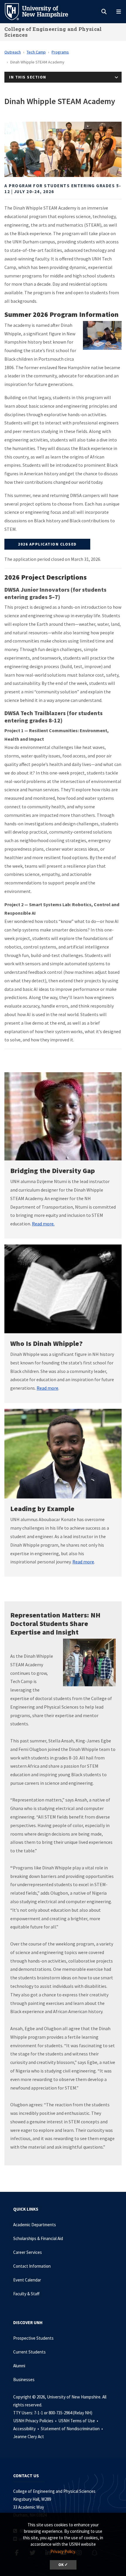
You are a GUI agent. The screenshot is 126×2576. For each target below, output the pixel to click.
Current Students (29, 2352)
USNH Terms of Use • (79, 2421)
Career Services (28, 2252)
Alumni (19, 2366)
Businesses (24, 2380)
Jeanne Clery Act (29, 2437)
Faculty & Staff (26, 2294)
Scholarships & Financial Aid (38, 2238)
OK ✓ (63, 2565)
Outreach (13, 52)
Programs (60, 52)
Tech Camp (36, 52)
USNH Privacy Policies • (35, 2421)
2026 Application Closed (47, 544)
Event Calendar (27, 2280)
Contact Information (32, 2266)
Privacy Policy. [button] (63, 2551)
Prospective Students (33, 2338)
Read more (83, 1562)
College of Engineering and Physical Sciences (53, 32)
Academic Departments (35, 2225)
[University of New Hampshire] (41, 11)
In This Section (28, 77)
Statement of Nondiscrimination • (72, 2429)
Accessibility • (27, 2429)
